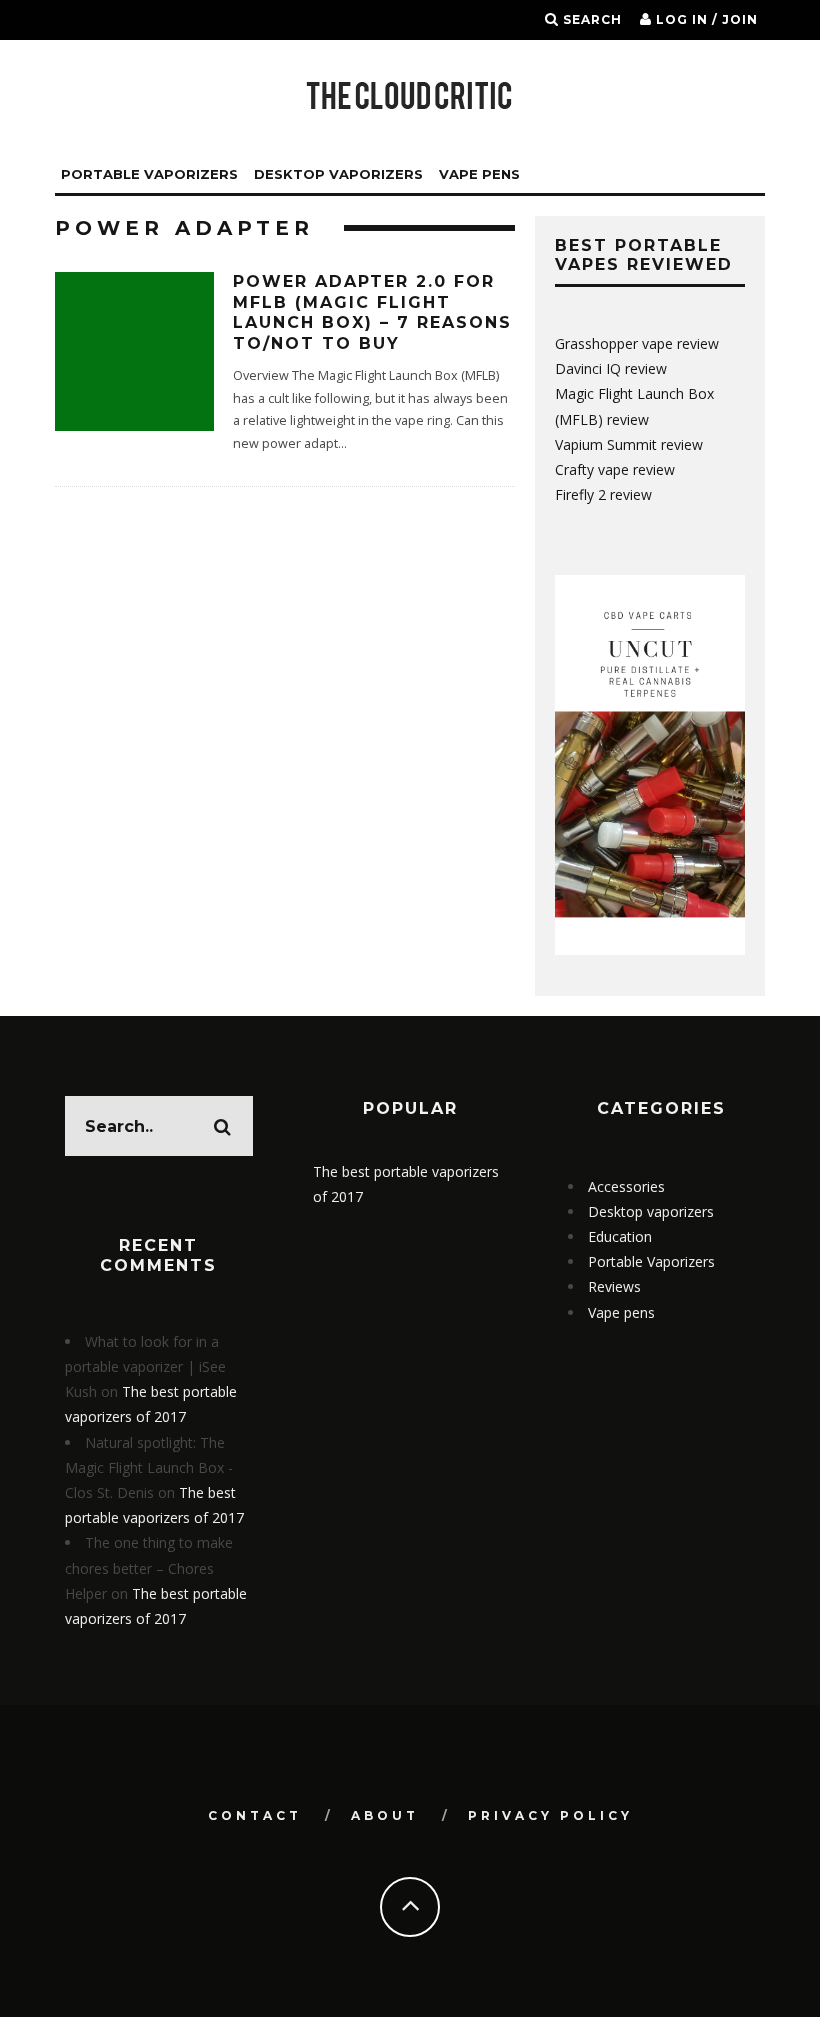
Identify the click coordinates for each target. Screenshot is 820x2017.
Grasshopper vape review (637, 343)
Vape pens (621, 1312)
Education (620, 1236)
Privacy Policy (550, 1815)
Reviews (614, 1286)
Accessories (626, 1186)
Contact (255, 1815)
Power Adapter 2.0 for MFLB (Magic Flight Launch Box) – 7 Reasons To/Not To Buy (372, 312)
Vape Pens (479, 174)
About (385, 1815)
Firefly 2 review (603, 494)
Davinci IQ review (611, 368)
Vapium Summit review (629, 444)
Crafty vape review (615, 469)
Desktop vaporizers (338, 174)
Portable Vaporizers (149, 174)
